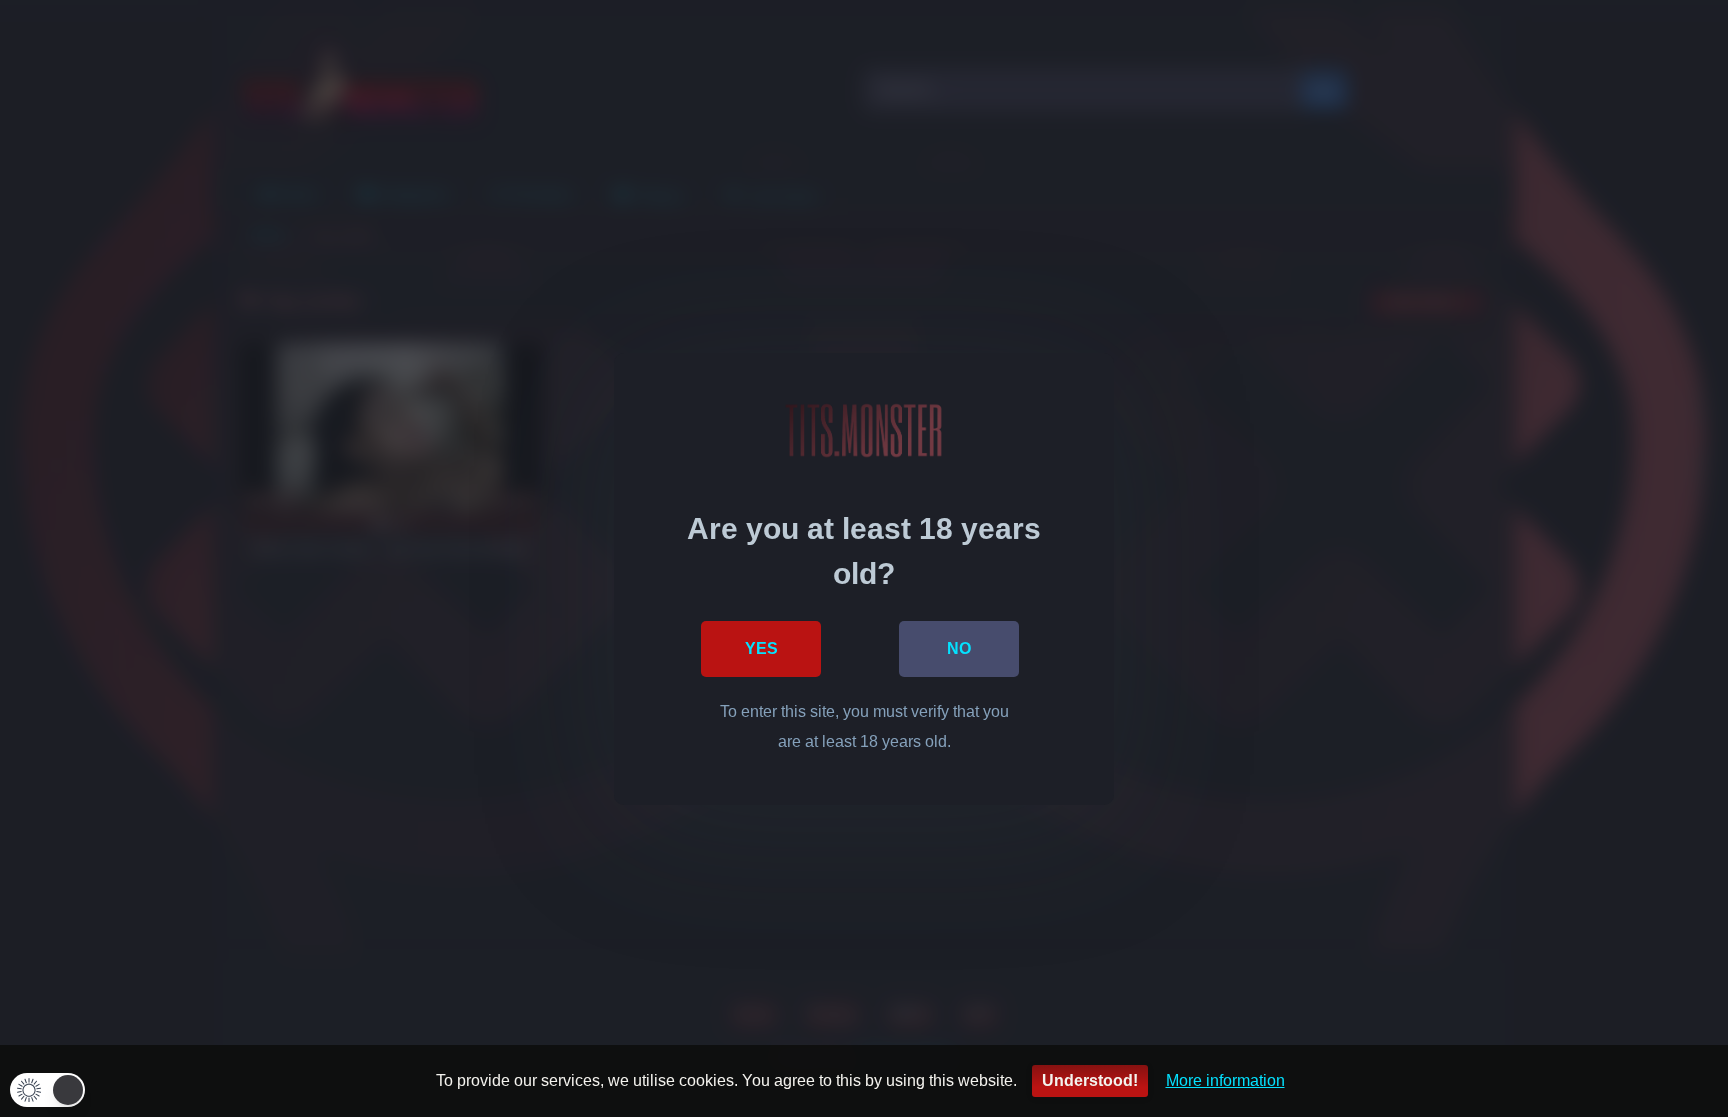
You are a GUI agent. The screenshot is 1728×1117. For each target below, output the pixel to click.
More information (1225, 1080)
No (959, 648)
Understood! (1090, 1080)
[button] (47, 1090)
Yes (761, 648)
